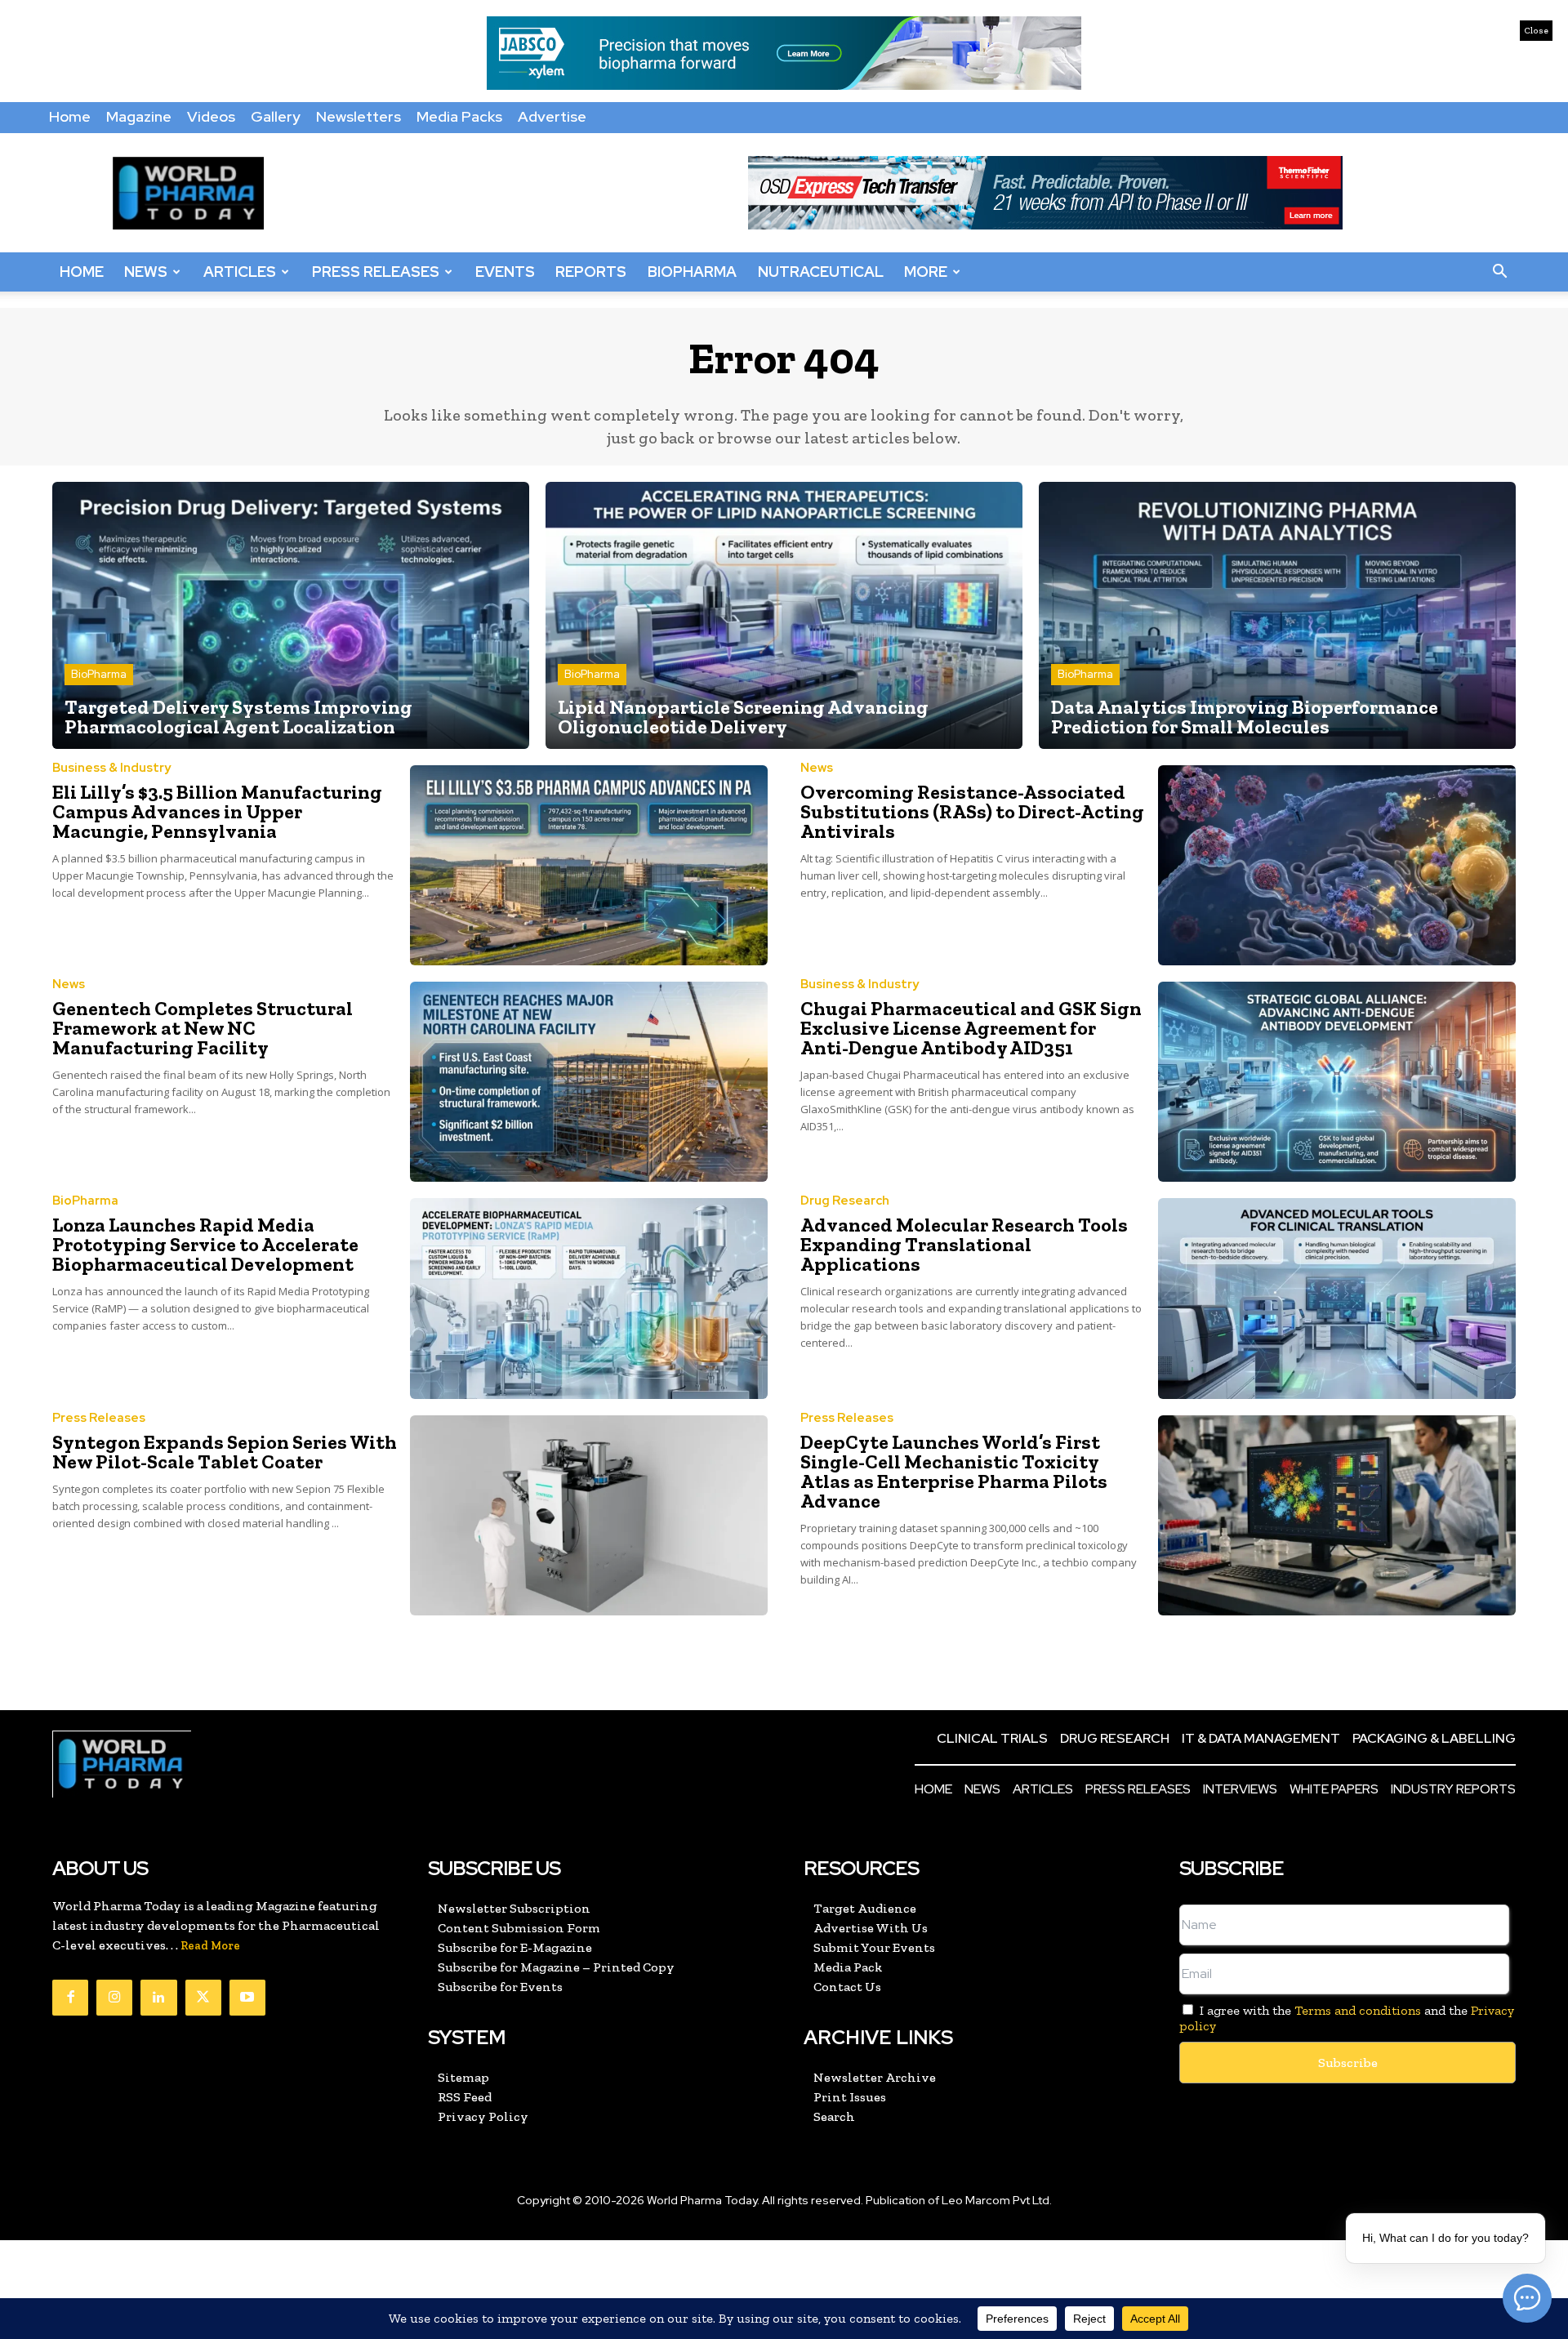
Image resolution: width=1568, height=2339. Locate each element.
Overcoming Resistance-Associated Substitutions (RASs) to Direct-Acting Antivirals (972, 811)
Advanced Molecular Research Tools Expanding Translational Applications (964, 1244)
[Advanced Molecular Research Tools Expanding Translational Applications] (1337, 1298)
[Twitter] (203, 1998)
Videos (211, 116)
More (926, 272)
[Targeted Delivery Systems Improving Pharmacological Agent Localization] (291, 615)
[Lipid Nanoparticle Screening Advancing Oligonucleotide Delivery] (784, 615)
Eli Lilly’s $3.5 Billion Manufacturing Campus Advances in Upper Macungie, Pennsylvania (217, 811)
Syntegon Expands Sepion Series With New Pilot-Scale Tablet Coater (225, 1452)
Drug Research (845, 1201)
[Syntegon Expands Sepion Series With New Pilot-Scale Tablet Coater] (589, 1515)
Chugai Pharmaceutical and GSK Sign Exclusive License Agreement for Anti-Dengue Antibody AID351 (971, 1028)
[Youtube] (247, 1998)
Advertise (552, 116)
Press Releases (376, 272)
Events (505, 272)
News (146, 272)
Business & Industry (111, 768)
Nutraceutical (821, 272)
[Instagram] (114, 1998)
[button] (1499, 272)
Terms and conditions (1358, 2010)
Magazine (139, 116)
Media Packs (459, 116)
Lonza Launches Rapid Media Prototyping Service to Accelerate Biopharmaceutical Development (205, 1244)
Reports (591, 272)
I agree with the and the (1347, 2018)
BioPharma (692, 272)
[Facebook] (70, 1998)
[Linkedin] (158, 1998)
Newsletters (359, 116)
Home (70, 116)
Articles (240, 272)
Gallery (276, 116)
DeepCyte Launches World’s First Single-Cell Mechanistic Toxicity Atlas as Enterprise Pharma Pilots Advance (954, 1471)
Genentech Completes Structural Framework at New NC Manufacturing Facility (203, 1028)
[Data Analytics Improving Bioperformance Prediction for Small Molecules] (1277, 615)
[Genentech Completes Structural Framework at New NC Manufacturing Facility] (589, 1082)
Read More (210, 1946)
